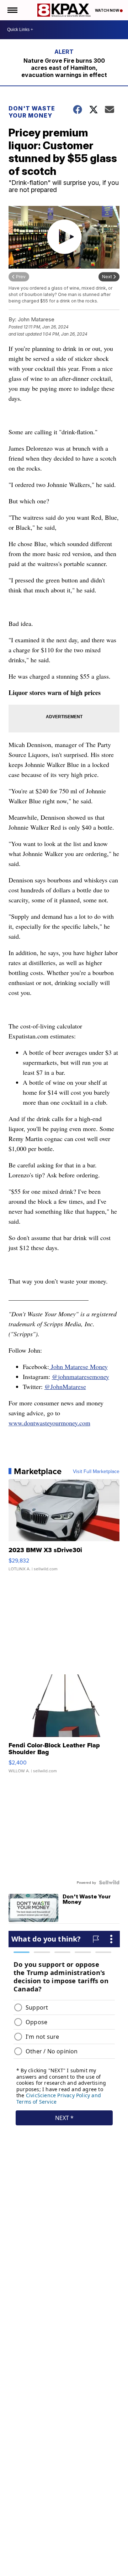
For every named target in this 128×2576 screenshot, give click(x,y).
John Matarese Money (78, 1367)
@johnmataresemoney (81, 1377)
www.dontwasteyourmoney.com (49, 1423)
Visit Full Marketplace (96, 1471)
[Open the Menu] (12, 10)
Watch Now (107, 10)
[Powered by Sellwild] (109, 1882)
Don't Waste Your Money (32, 112)
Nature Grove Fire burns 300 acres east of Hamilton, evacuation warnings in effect (64, 68)
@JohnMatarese (65, 1387)
